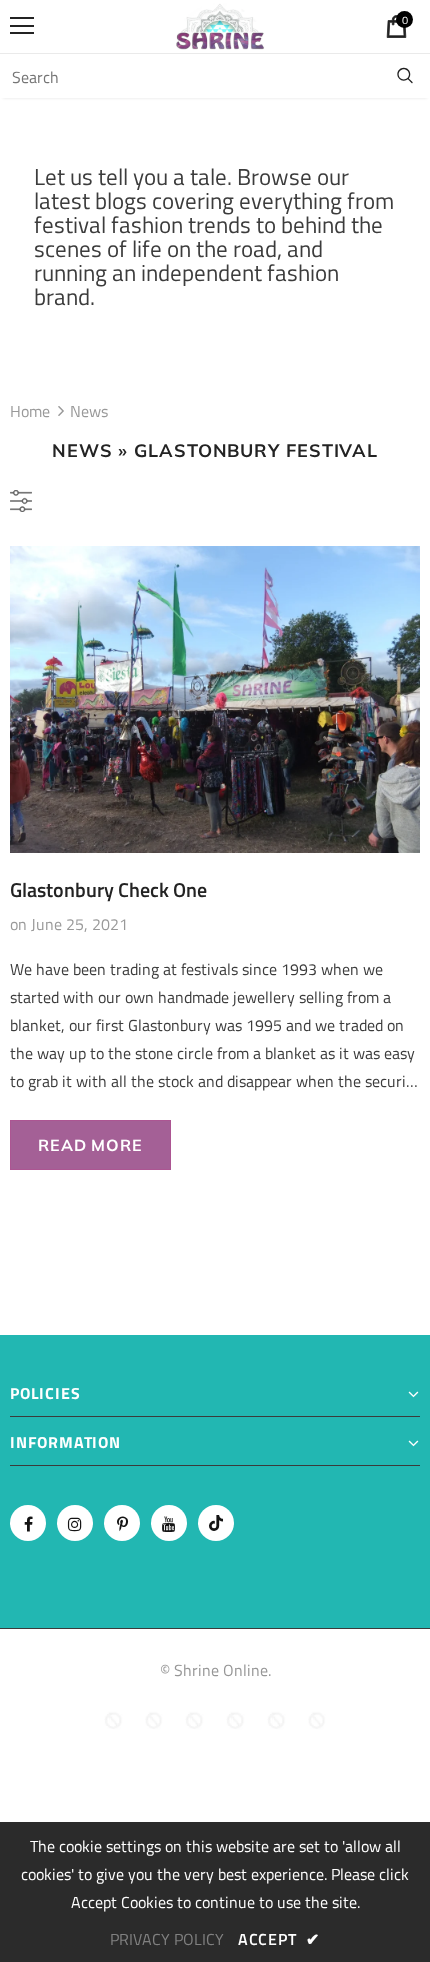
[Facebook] (28, 1523)
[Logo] (220, 25)
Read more (90, 1145)
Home (30, 411)
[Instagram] (75, 1523)
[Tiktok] (216, 1523)
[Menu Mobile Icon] (22, 26)
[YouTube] (169, 1523)
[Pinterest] (122, 1523)
